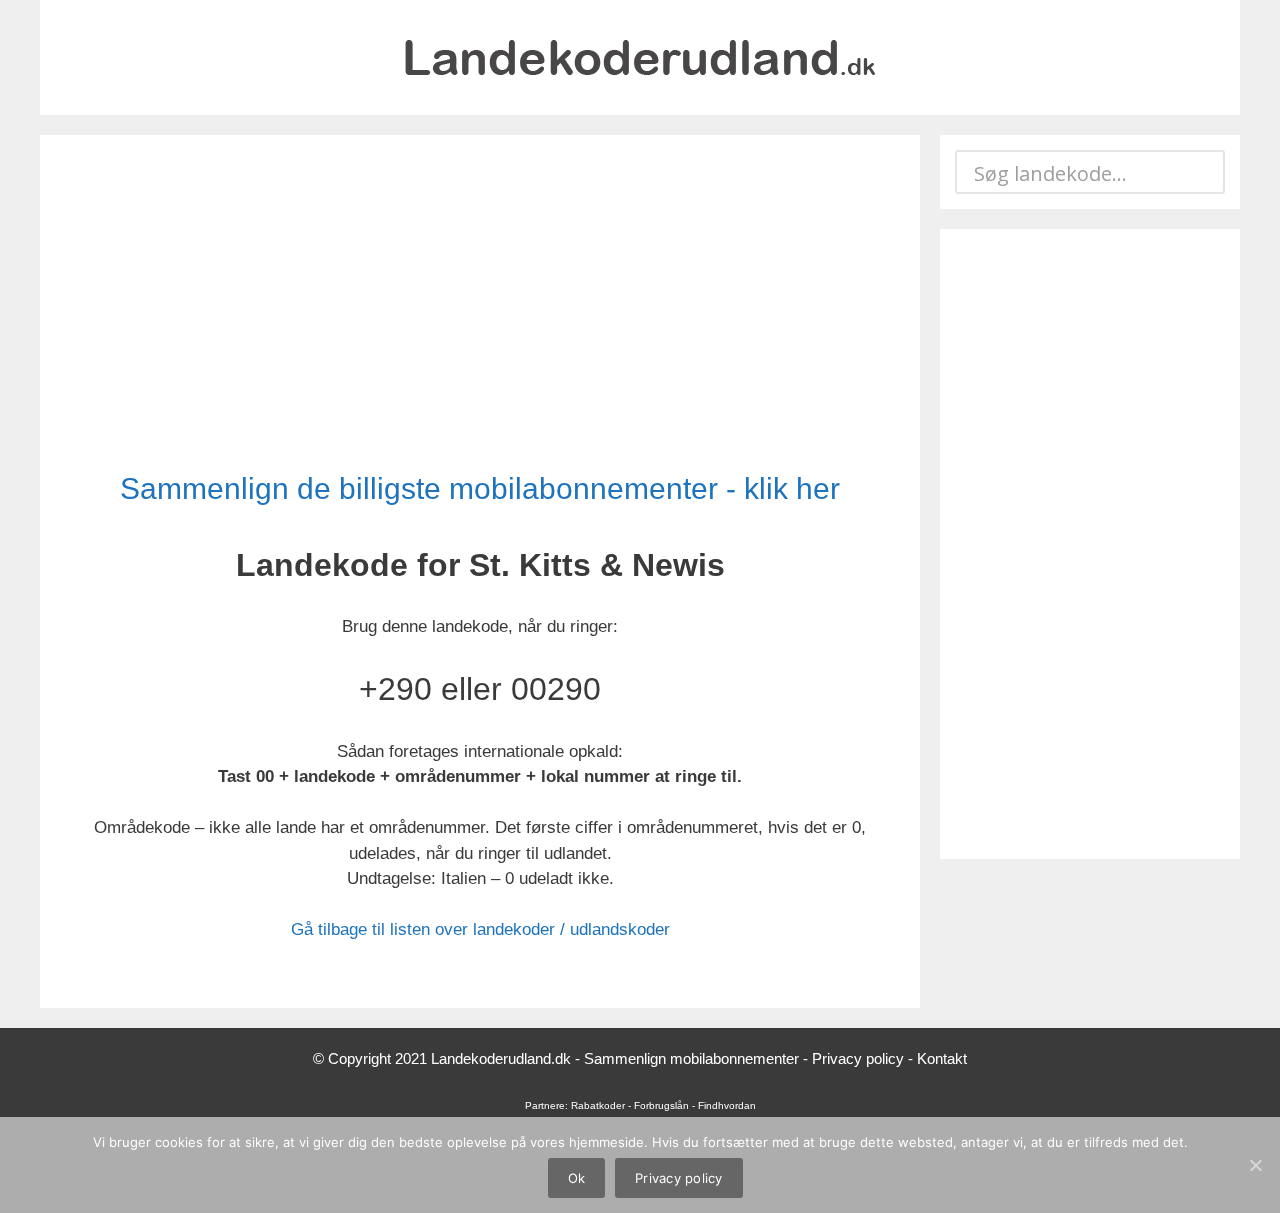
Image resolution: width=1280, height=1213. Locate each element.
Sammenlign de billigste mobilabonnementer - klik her (480, 488)
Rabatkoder (598, 1105)
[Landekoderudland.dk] (640, 56)
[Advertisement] (480, 305)
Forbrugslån (661, 1105)
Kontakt (942, 1058)
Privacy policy (858, 1058)
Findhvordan (727, 1105)
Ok (577, 1178)
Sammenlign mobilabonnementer (691, 1058)
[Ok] (1255, 1165)
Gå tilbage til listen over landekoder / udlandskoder (480, 929)
